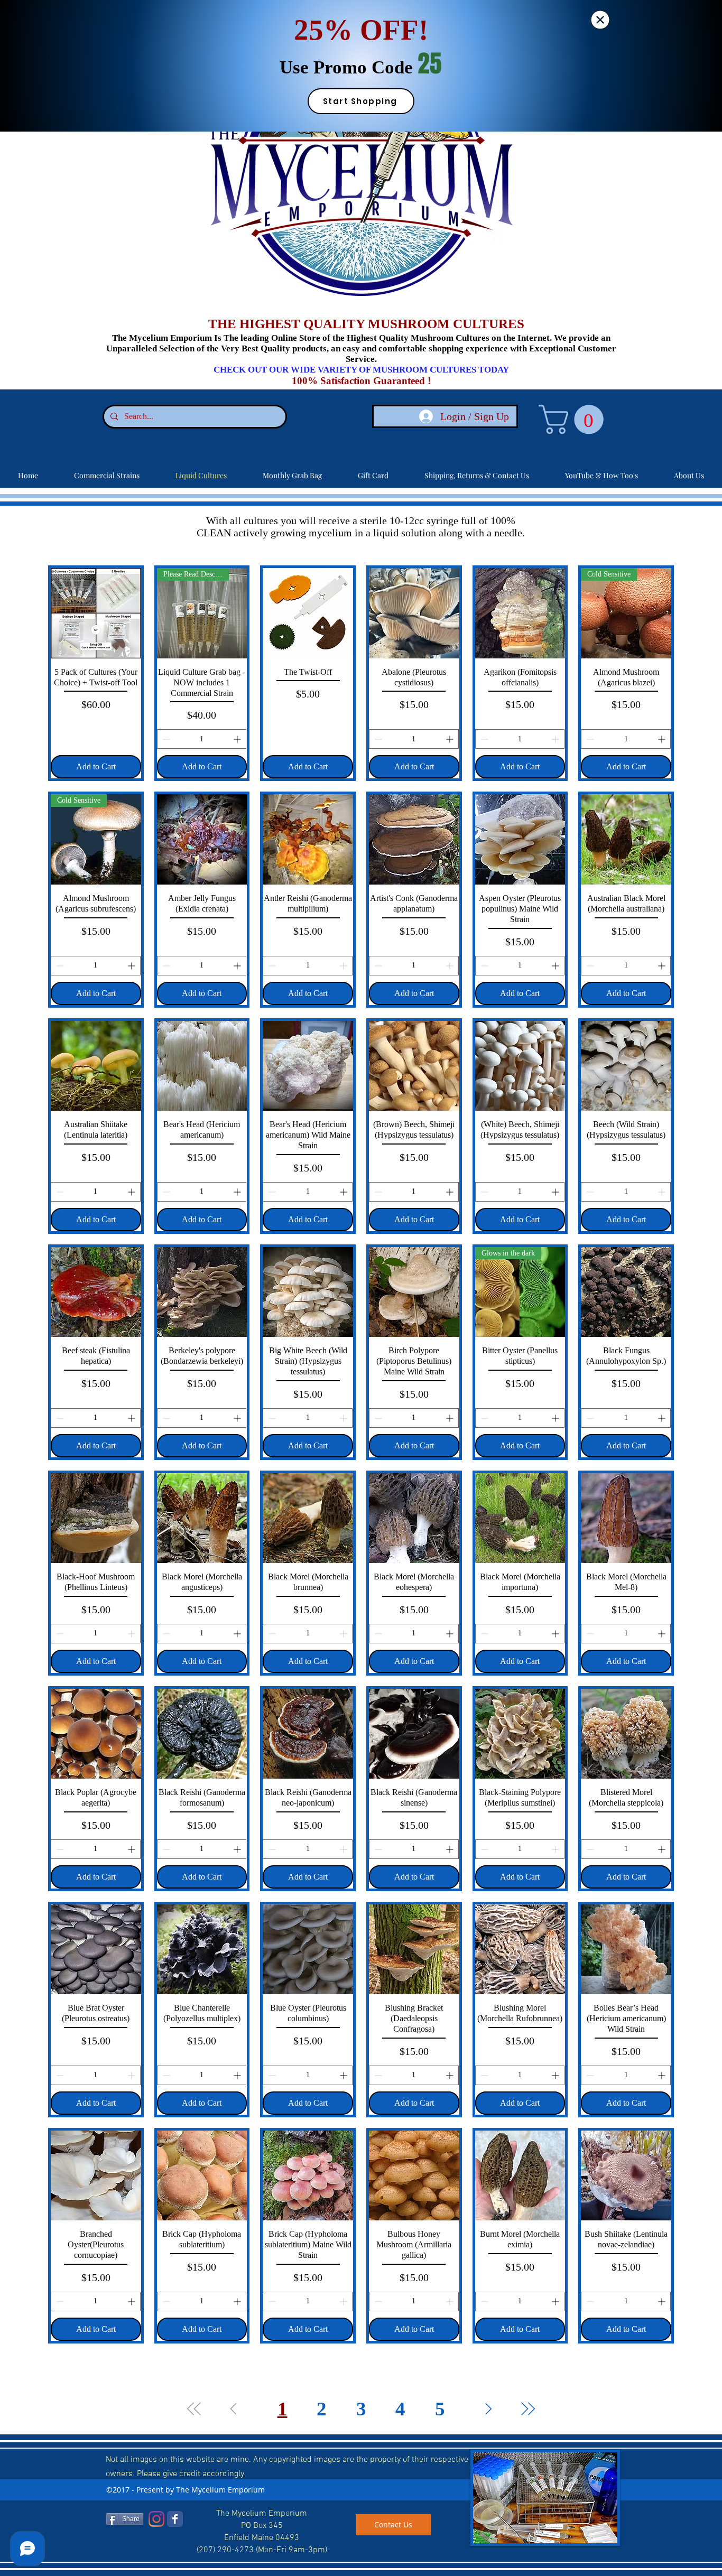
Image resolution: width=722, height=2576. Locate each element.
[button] (600, 20)
